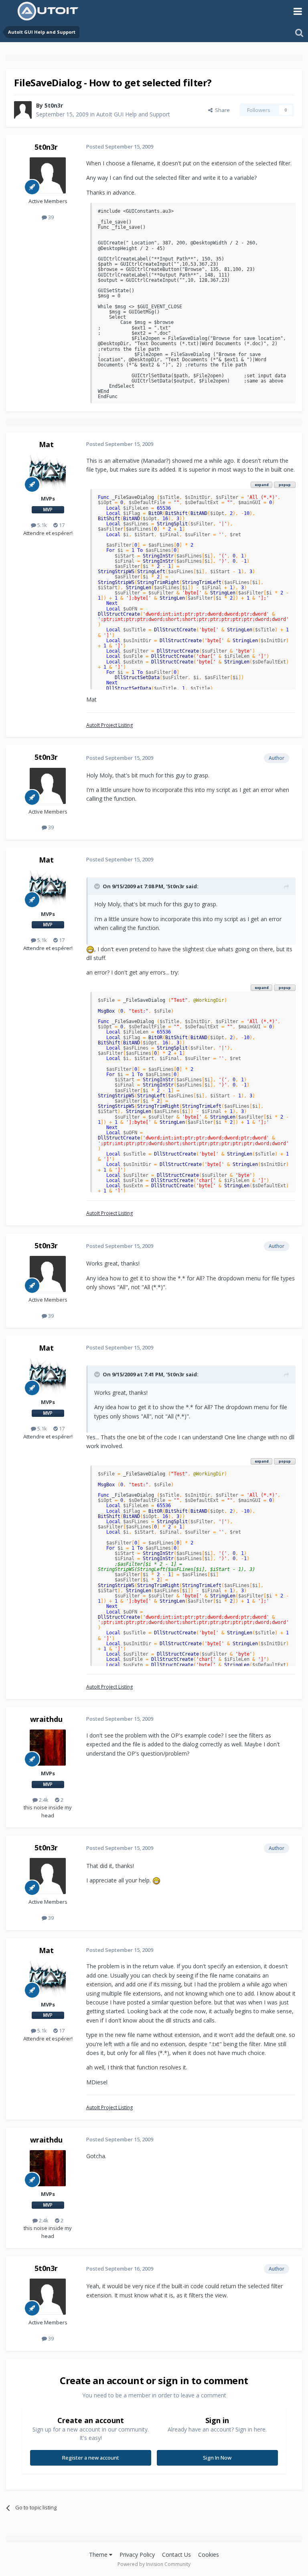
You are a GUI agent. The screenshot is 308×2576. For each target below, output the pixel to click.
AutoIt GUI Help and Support (133, 114)
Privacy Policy (137, 2555)
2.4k (43, 1800)
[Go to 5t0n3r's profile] (23, 110)
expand (262, 485)
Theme (99, 2555)
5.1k (42, 525)
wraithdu (46, 1719)
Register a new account (91, 2458)
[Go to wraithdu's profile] (48, 1748)
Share (221, 110)
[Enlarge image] (90, 949)
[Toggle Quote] (98, 886)
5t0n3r (54, 105)
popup (285, 485)
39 (50, 217)
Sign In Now (217, 2458)
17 (61, 525)
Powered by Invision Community (154, 2564)
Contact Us (176, 2555)
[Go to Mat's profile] (48, 473)
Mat (46, 444)
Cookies (209, 2555)
